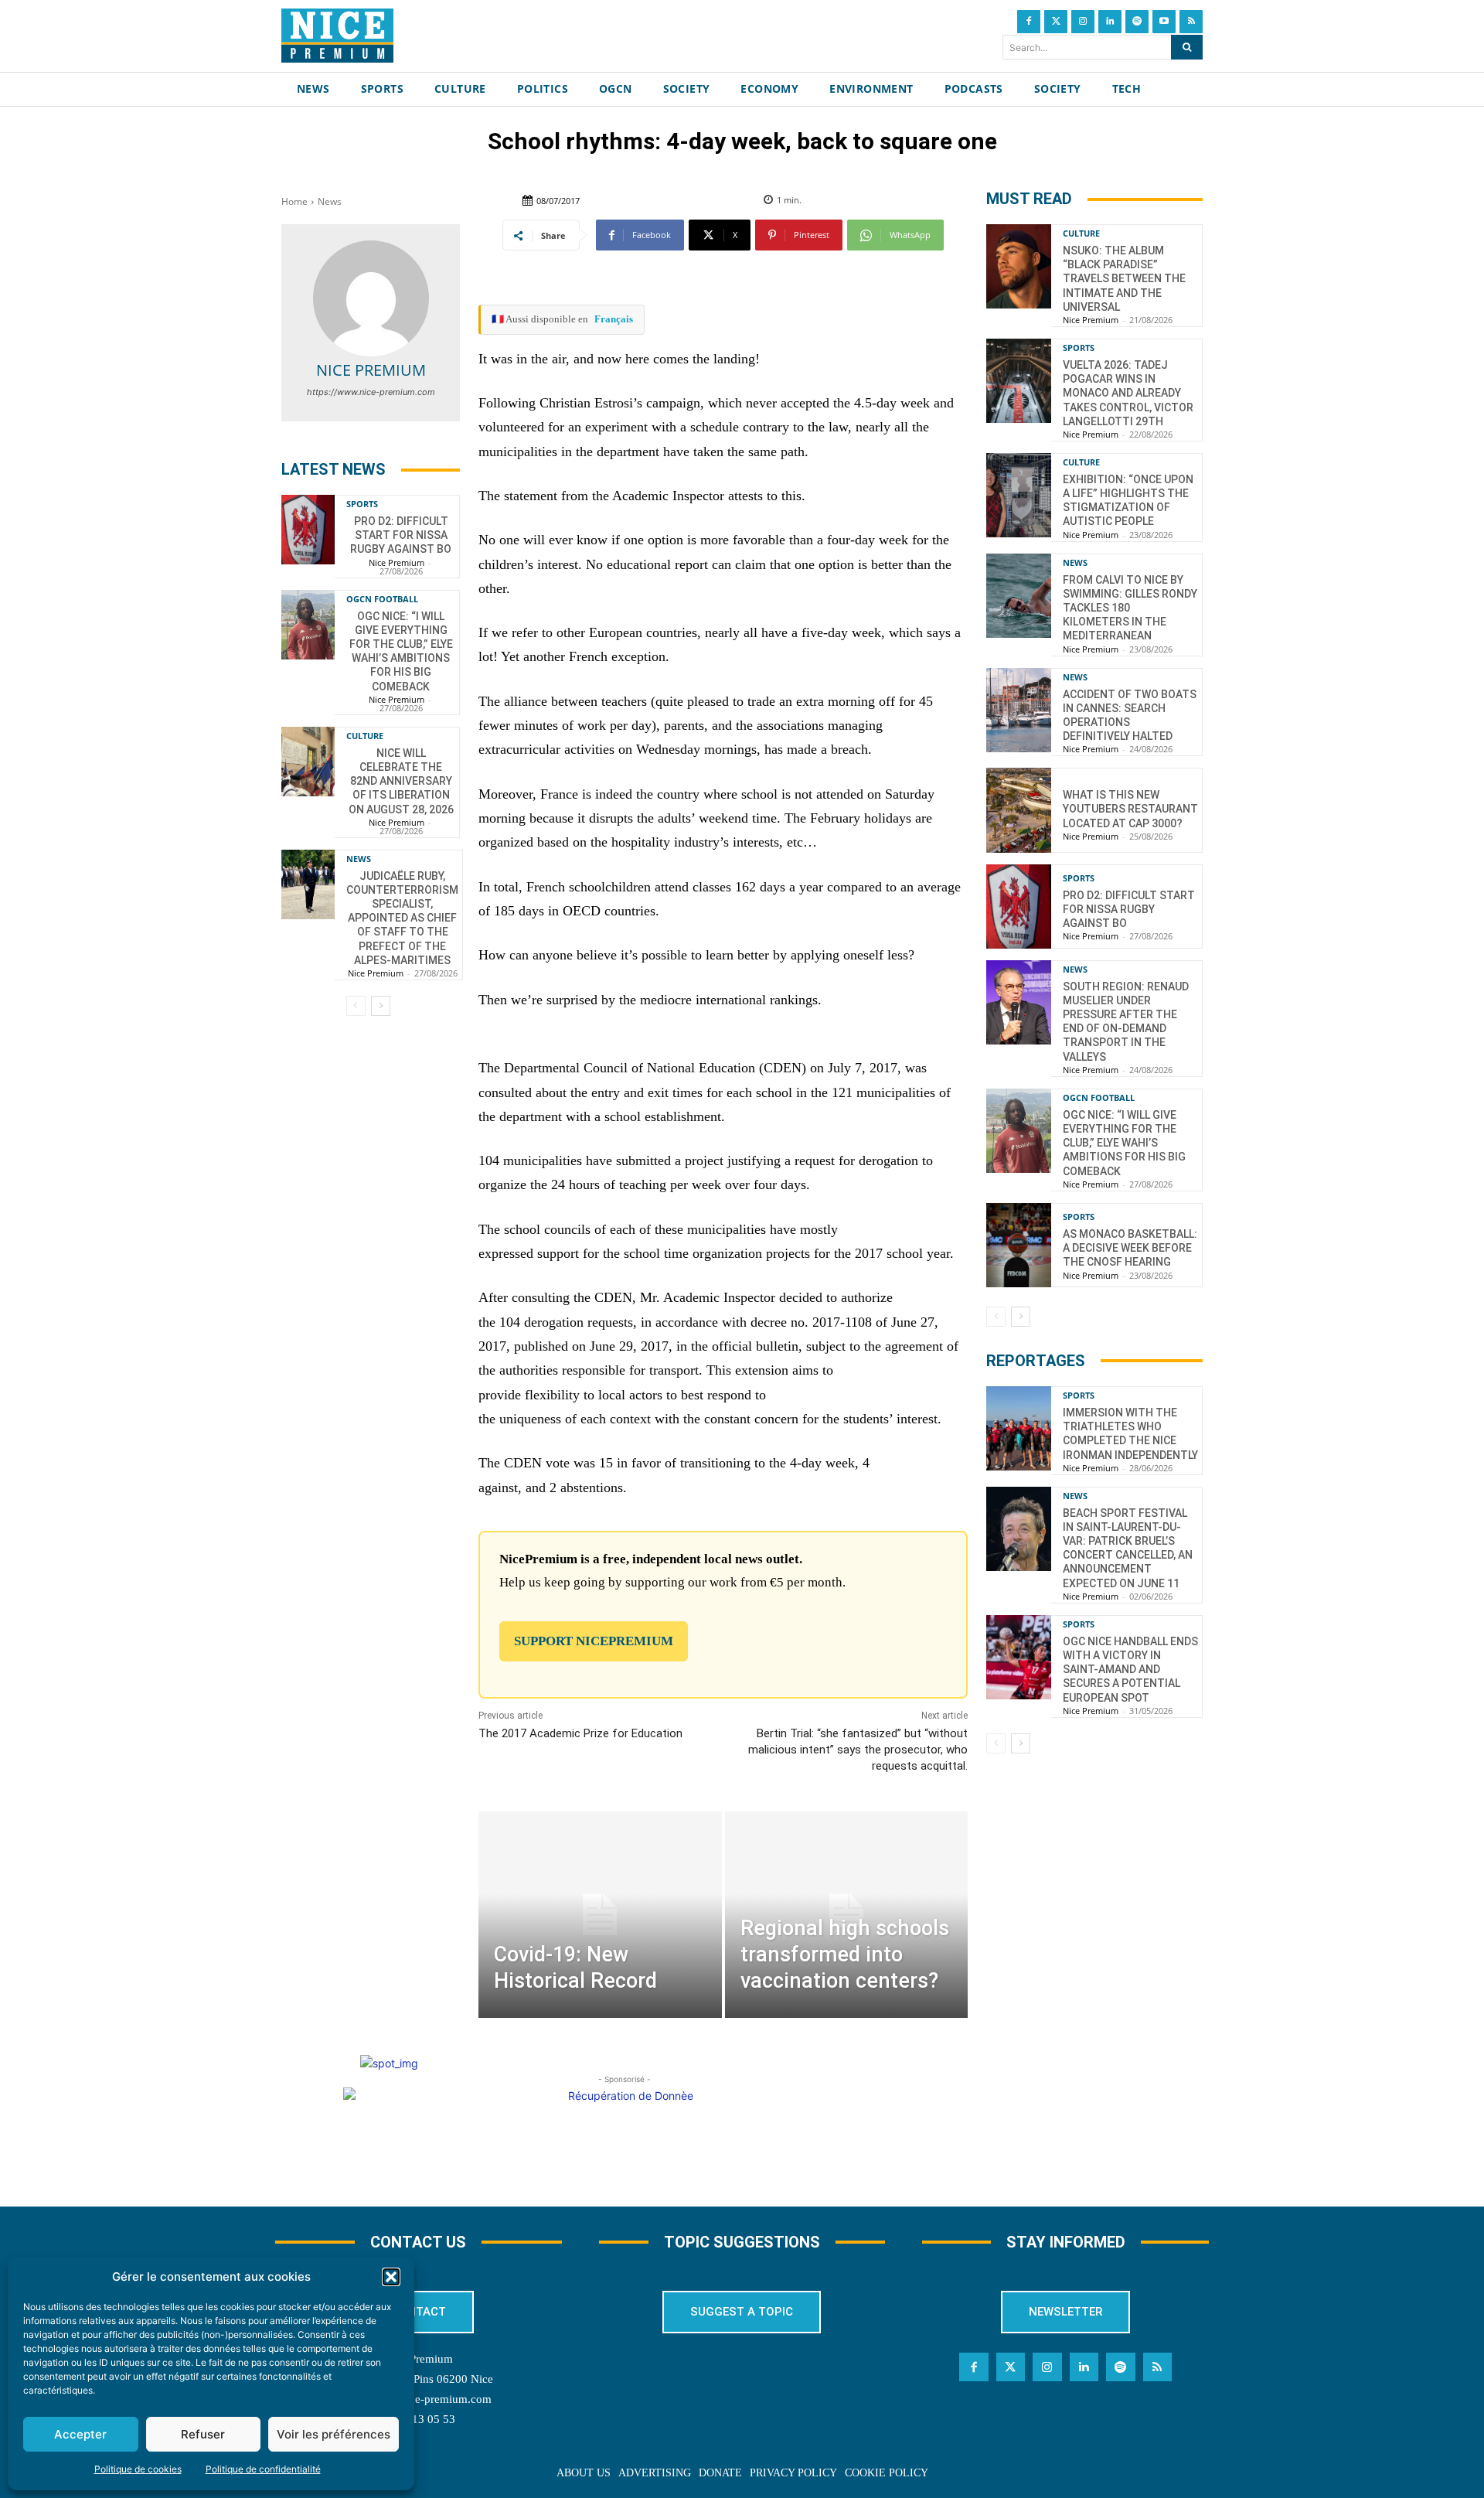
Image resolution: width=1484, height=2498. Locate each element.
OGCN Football (382, 599)
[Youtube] (1164, 22)
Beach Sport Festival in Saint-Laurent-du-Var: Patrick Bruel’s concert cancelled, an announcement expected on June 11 (1128, 1548)
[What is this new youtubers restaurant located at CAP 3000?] (1019, 810)
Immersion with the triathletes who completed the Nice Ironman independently (1130, 1434)
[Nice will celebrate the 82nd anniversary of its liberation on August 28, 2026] (308, 762)
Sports (362, 504)
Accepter (80, 2434)
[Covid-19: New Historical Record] (600, 1915)
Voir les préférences (334, 2434)
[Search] (1187, 47)
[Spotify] (1137, 22)
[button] (391, 2277)
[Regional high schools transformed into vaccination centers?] (846, 1915)
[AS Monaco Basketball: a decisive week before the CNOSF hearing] (1019, 1245)
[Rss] (1191, 22)
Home (294, 201)
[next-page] (381, 1006)
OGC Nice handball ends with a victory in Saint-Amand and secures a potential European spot (1130, 1670)
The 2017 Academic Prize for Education (580, 1733)
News (330, 201)
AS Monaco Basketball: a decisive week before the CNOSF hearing (1130, 1248)
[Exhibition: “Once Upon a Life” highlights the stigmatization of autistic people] (1019, 495)
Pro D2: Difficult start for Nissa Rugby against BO (401, 535)
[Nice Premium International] (337, 36)
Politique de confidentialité (263, 2469)
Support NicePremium (594, 1641)
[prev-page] (356, 1006)
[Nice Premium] (371, 298)
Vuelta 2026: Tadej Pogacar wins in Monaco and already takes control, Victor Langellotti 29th (1128, 393)
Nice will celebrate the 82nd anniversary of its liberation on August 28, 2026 (401, 781)
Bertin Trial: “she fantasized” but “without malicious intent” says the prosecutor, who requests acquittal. (858, 1750)
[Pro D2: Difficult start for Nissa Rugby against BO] (308, 530)
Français (614, 319)
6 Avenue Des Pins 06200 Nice (418, 2379)
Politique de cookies (138, 2469)
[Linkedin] (1110, 22)
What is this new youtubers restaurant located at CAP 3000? (1130, 809)
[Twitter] (1056, 22)
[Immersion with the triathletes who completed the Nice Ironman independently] (1019, 1428)
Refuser (203, 2434)
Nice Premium (371, 370)
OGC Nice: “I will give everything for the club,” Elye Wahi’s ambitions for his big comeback (401, 651)
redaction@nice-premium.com (418, 2399)
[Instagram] (1083, 22)
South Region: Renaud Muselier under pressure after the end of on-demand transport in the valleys (1126, 1022)
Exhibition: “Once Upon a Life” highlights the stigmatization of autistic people (1128, 501)
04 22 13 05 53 (418, 2419)
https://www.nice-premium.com (371, 392)
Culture (365, 736)
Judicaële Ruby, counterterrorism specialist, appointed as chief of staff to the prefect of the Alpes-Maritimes (402, 918)
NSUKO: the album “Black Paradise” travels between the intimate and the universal (1124, 279)
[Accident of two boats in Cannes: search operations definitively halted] (1019, 710)
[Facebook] (1029, 22)
